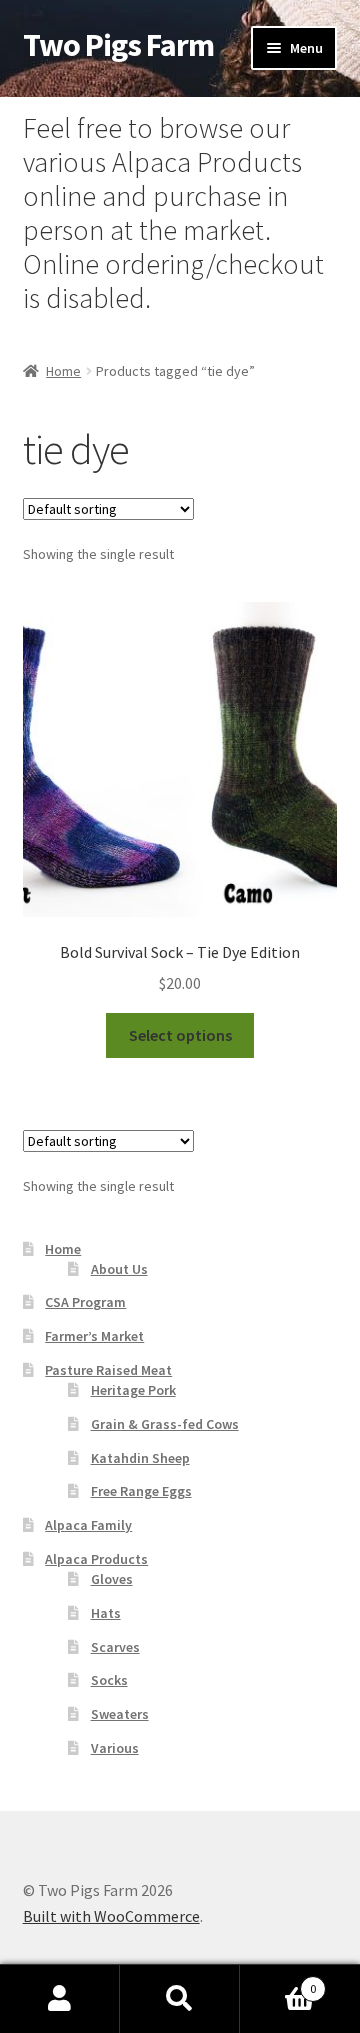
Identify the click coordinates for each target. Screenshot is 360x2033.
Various (115, 1748)
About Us (119, 1269)
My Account (60, 1999)
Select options (180, 1035)
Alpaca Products (96, 1559)
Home (63, 371)
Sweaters (120, 1714)
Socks (109, 1680)
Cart (278, 1981)
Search (180, 1999)
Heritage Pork (133, 1390)
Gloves (112, 1579)
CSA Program (85, 1302)
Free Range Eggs (141, 1491)
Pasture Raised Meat (108, 1370)
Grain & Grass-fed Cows (165, 1424)
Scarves (115, 1647)
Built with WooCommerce (111, 1916)
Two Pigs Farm (118, 45)
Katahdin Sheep (140, 1458)
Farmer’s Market (94, 1336)
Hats (106, 1613)
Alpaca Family (88, 1525)
